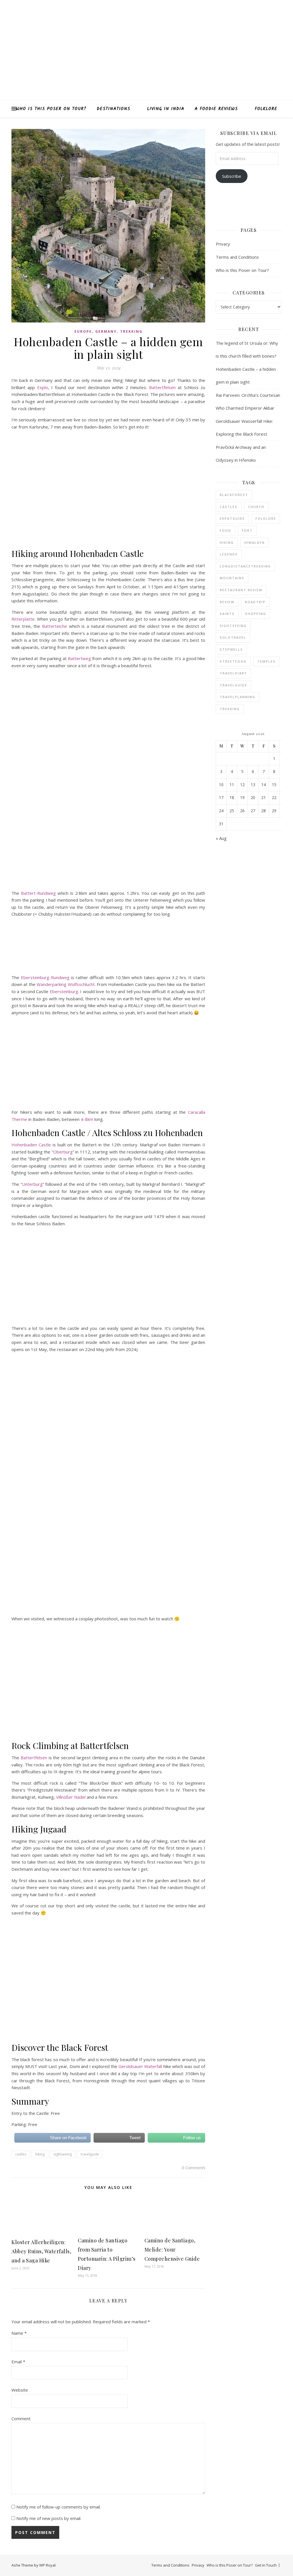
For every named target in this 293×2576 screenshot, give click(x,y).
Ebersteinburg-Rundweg (45, 977)
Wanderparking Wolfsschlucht (66, 984)
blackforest (234, 495)
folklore (266, 518)
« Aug (221, 838)
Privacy (223, 244)
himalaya (255, 542)
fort (247, 530)
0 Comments (193, 2167)
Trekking (131, 331)
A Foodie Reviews (216, 109)
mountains (232, 578)
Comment (21, 2418)
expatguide (232, 518)
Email (18, 2362)
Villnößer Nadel (71, 1797)
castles (21, 2154)
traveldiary (233, 673)
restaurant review (241, 590)
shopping (256, 614)
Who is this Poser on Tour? (51, 109)
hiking (40, 2154)
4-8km (86, 1119)
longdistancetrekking (245, 566)
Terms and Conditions (237, 257)
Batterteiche (55, 626)
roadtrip (255, 602)
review (227, 602)
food (225, 530)
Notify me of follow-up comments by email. (59, 2507)
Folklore (266, 109)
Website (20, 2390)
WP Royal (47, 2565)
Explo (43, 387)
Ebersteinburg (64, 991)
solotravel (233, 637)
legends (229, 554)
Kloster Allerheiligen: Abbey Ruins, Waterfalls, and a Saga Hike (41, 2251)
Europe (83, 331)
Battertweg (79, 658)
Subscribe (232, 176)
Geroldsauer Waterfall (140, 2066)
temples (266, 661)
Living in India (166, 109)
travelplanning (237, 697)
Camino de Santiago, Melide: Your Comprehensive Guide (172, 2250)
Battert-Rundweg (38, 893)
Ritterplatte (23, 619)
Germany (106, 331)
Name (19, 2333)
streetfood (233, 661)
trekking (230, 709)
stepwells (231, 649)
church (256, 507)
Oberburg (63, 1152)
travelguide (90, 2154)
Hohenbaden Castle (31, 1145)
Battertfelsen (163, 387)
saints (227, 614)
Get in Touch (266, 2565)
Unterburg (32, 1184)
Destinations (113, 109)
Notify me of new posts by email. (49, 2518)
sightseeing (63, 2154)
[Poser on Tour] (146, 50)
